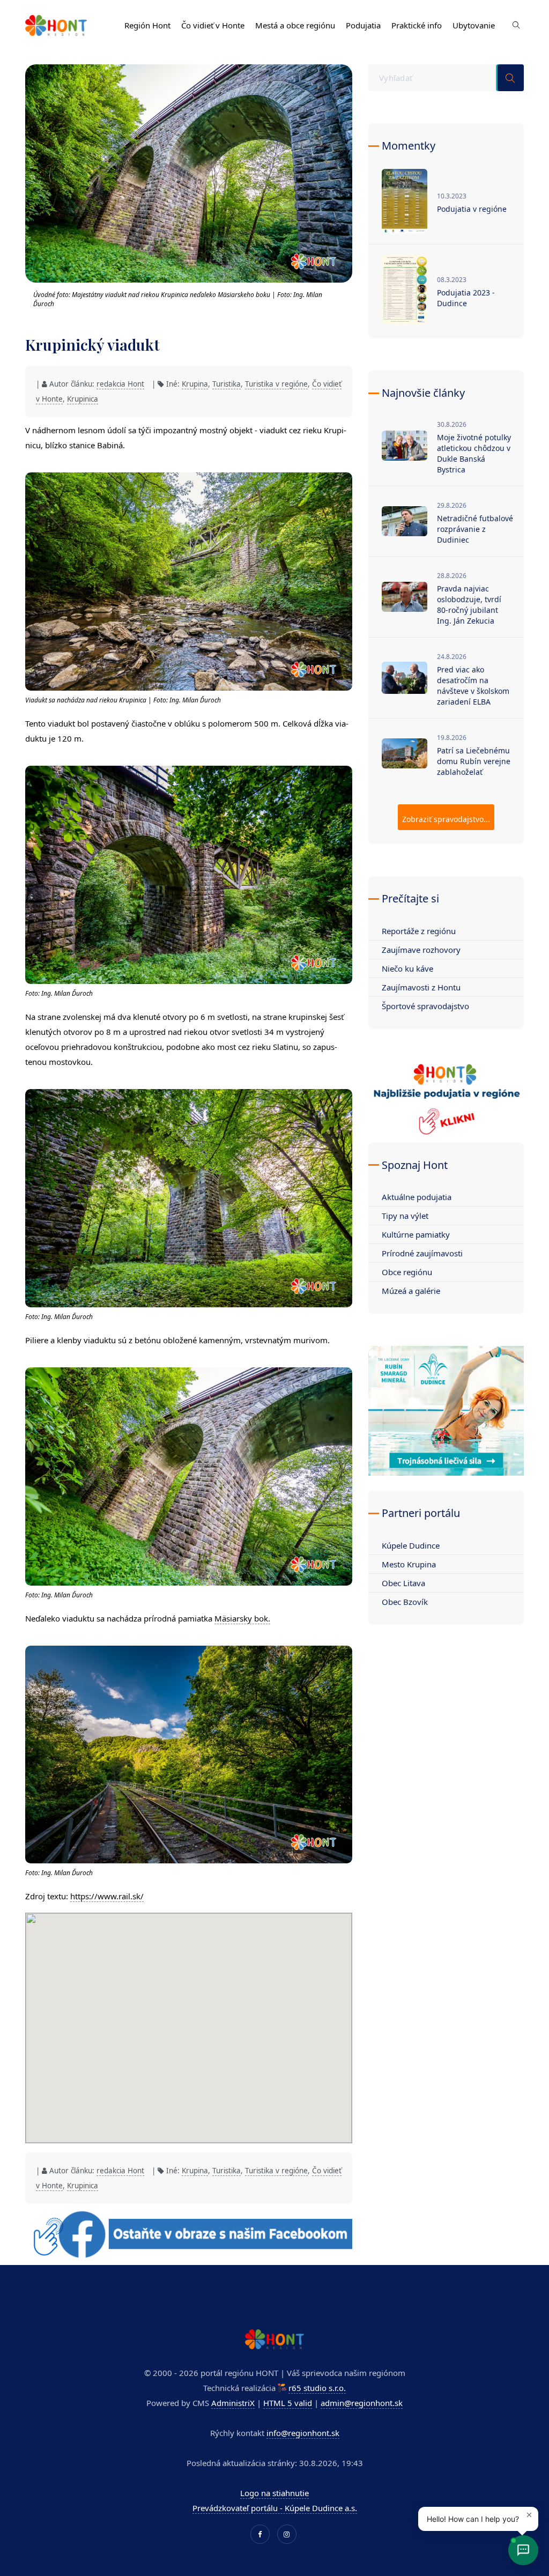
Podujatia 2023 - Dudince (466, 298)
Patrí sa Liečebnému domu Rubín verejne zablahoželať (474, 761)
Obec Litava (403, 1583)
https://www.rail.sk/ (107, 1896)
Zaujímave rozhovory (421, 950)
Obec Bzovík (405, 1602)
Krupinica (83, 399)
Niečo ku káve (407, 968)
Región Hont (147, 25)
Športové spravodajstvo (425, 1006)
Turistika (227, 384)
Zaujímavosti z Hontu (421, 987)
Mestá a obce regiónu (295, 25)
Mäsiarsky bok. (242, 1618)
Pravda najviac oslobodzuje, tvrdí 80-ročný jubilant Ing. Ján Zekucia (469, 605)
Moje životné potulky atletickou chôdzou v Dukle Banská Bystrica (474, 453)
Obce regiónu (407, 1272)
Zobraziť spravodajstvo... (446, 819)
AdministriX (233, 2403)
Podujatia (363, 25)
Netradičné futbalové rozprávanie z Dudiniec (475, 529)
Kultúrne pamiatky (416, 1234)
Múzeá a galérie (411, 1291)
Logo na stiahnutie (274, 2493)
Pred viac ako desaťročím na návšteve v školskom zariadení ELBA (473, 686)
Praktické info (417, 25)
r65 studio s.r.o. (317, 2388)
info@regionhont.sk (303, 2433)
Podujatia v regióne (472, 209)
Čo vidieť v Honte (213, 25)
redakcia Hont (120, 384)
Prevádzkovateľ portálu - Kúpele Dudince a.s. (275, 2508)
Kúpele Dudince (411, 1545)
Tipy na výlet (405, 1216)
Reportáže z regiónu (419, 931)
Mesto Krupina (409, 1564)
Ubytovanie (474, 25)
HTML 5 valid (288, 2403)
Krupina (195, 384)
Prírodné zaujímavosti (422, 1253)
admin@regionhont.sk (362, 2403)
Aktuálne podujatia (417, 1197)
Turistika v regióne (276, 384)
